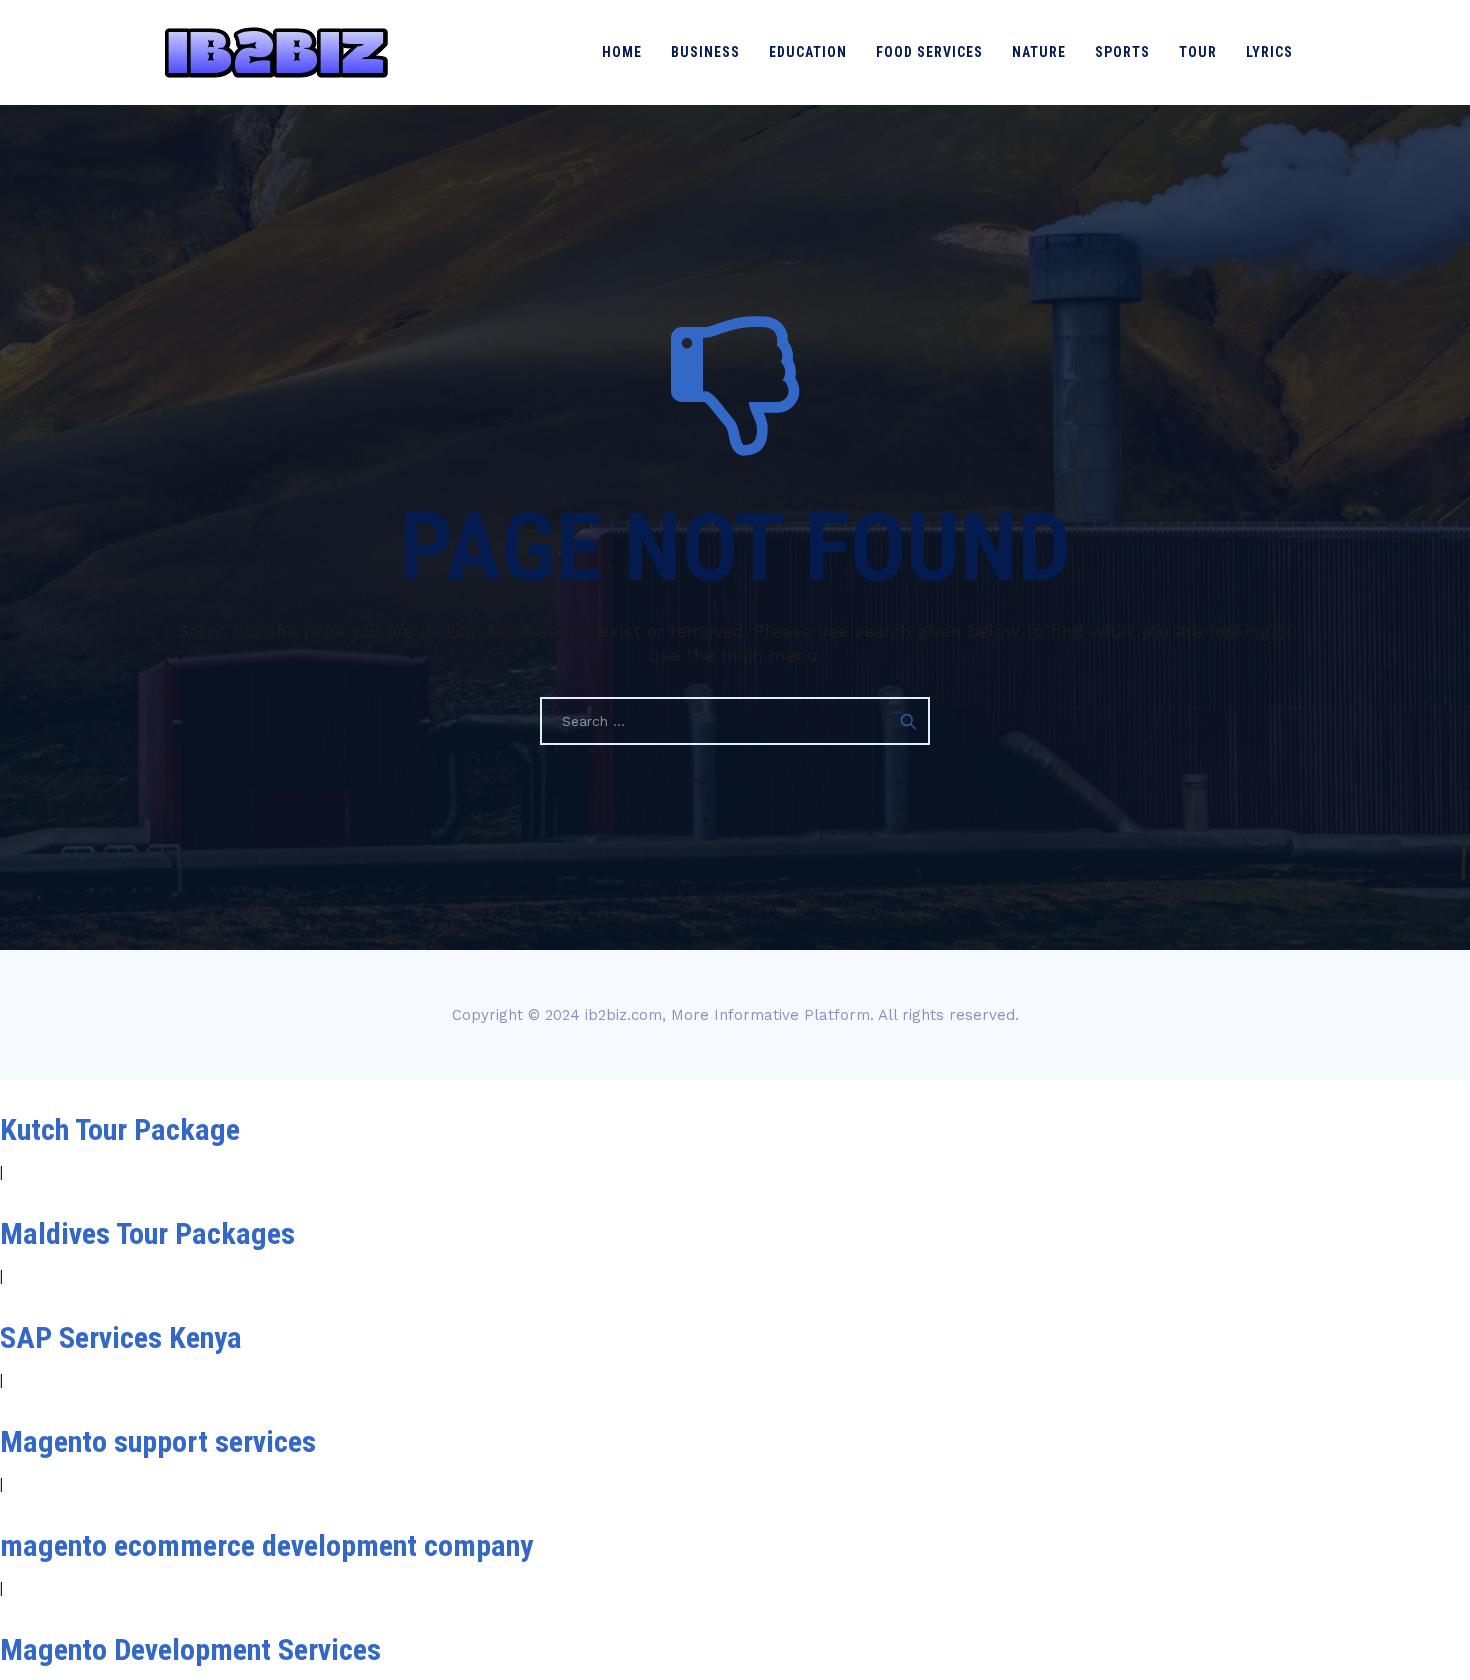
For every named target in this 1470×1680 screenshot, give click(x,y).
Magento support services (158, 1441)
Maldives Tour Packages (147, 1233)
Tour (1198, 52)
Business (705, 52)
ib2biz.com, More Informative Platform (727, 1015)
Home (622, 52)
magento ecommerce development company (266, 1545)
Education (808, 52)
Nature (1039, 52)
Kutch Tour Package (120, 1129)
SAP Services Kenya (121, 1337)
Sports (1122, 52)
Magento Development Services (190, 1649)
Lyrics (1269, 52)
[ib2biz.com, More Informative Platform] (276, 52)
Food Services (929, 52)
